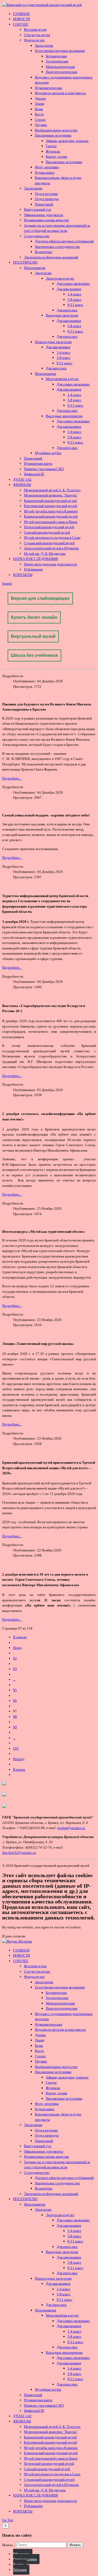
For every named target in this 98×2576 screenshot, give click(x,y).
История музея (35, 29)
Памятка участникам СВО (44, 469)
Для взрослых (67, 310)
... (14, 1679)
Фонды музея (34, 40)
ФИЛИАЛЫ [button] (22, 485)
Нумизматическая (48, 88)
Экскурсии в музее (60, 278)
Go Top (8, 2520)
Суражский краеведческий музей (49, 543)
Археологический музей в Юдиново (51, 548)
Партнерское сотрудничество (57, 247)
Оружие (41, 125)
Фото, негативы (47, 167)
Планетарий (44, 204)
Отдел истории (46, 194)
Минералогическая (60, 67)
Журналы (53, 151)
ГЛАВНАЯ (21, 14)
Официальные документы (44, 215)
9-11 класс (75, 305)
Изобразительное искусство (56, 130)
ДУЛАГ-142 (22, 479)
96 (15, 1701)
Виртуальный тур (38, 209)
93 (15, 1669)
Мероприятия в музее (62, 379)
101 (16, 1748)
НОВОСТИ (22, 19)
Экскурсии (43, 273)
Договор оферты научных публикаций (64, 241)
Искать (75, 2545)
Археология (44, 45)
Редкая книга (45, 172)
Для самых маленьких (73, 283)
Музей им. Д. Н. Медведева (45, 554)
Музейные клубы (48, 453)
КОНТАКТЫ (23, 575)
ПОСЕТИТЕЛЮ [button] (25, 262)
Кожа (39, 109)
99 (15, 1727)
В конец (19, 1769)
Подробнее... (12, 778)
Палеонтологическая (62, 72)
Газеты (51, 146)
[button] (7, 583)
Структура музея (37, 35)
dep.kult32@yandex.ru (19, 1853)
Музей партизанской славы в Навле (51, 522)
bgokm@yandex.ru (71, 1828)
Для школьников (69, 289)
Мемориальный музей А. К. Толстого (52, 490)
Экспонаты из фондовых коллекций (51, 257)
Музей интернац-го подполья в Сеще (52, 538)
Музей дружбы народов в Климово (51, 511)
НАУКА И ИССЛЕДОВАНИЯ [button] (36, 559)
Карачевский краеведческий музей (50, 501)
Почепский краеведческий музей (49, 527)
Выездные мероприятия (64, 416)
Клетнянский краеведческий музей (50, 506)
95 (15, 1690)
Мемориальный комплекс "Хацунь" (51, 495)
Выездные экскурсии (62, 315)
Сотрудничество (37, 236)
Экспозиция (33, 188)
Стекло (40, 120)
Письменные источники (53, 135)
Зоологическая (57, 61)
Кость (39, 114)
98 (15, 1717)
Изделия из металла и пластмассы (60, 93)
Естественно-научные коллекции (60, 51)
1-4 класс (74, 294)
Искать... (9, 2545)
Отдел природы (47, 199)
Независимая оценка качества (46, 220)
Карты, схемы (56, 156)
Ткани (39, 104)
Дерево (40, 98)
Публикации (33, 569)
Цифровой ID (34, 474)
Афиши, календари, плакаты (67, 141)
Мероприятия (35, 268)
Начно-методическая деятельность (50, 564)
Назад (18, 1648)
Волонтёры (44, 252)
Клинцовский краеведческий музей (51, 516)
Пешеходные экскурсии (53, 342)
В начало (20, 1637)
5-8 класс (74, 300)
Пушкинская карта (38, 463)
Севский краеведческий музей (47, 532)
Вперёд (19, 1759)
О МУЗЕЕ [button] (21, 24)
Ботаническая (56, 56)
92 (15, 1658)
